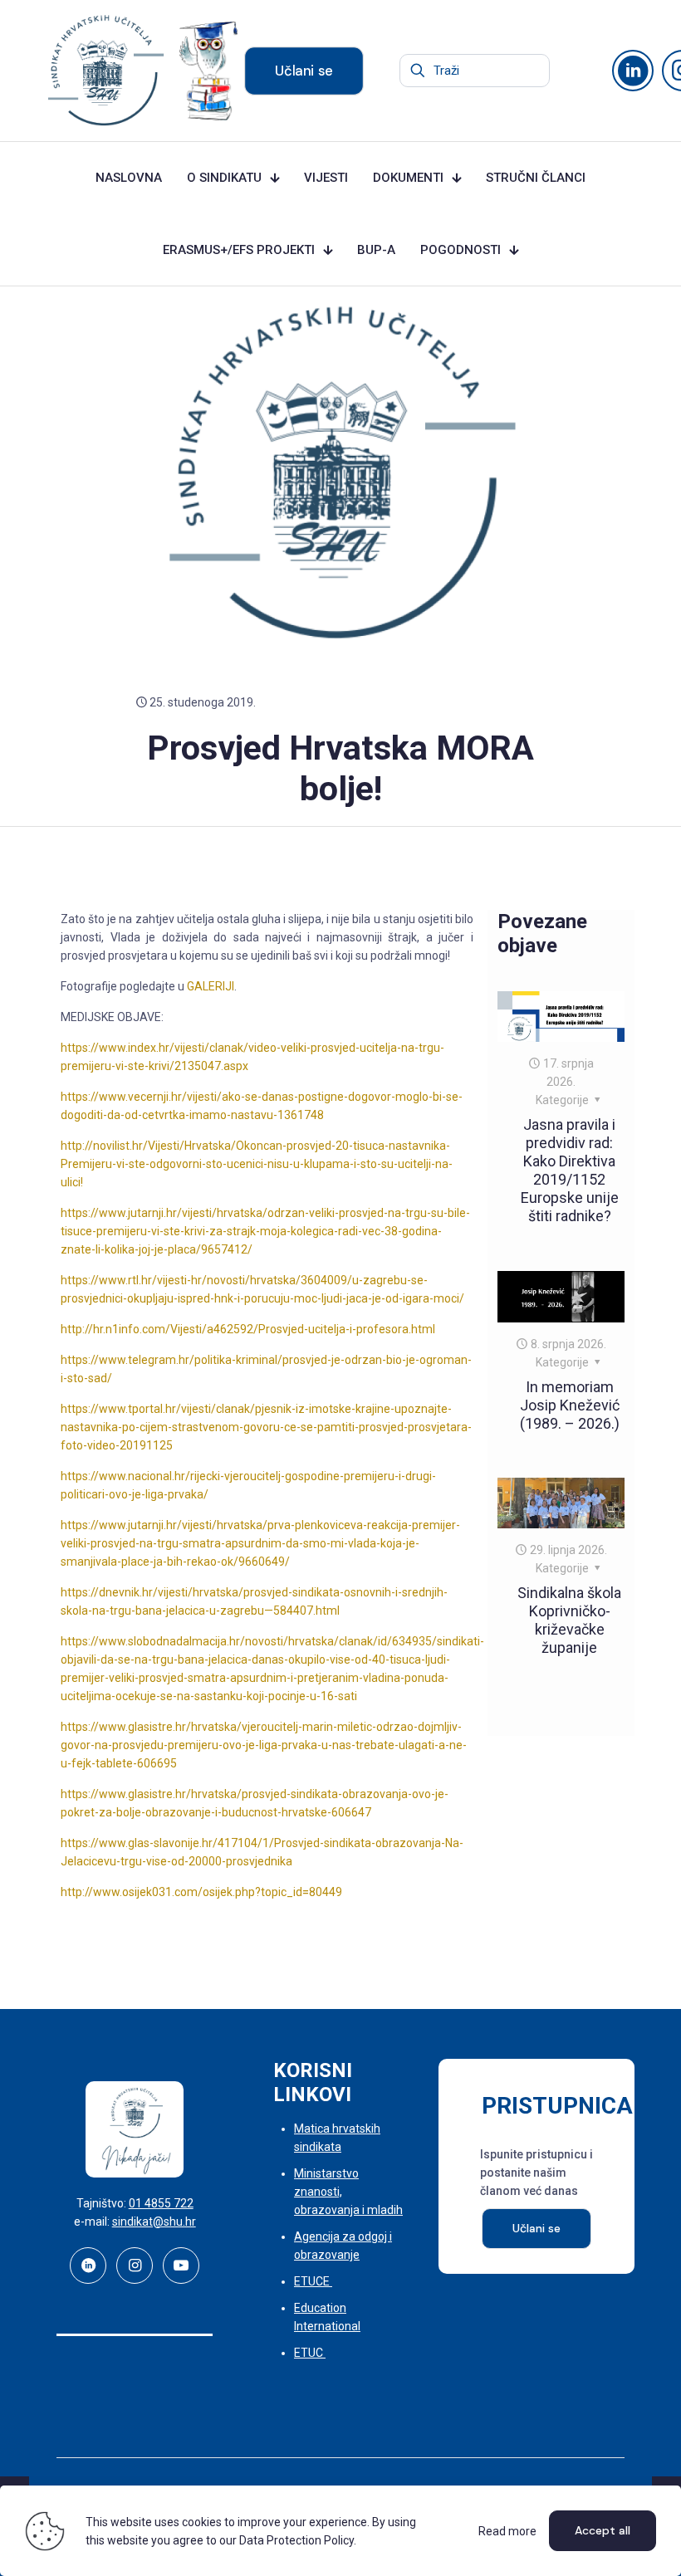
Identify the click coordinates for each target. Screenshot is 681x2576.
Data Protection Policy (296, 2540)
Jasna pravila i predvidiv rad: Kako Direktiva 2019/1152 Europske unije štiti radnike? (570, 1170)
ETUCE (313, 2281)
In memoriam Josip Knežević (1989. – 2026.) (570, 1405)
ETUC (310, 2353)
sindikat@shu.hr (154, 2222)
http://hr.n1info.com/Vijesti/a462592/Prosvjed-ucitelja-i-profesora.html (248, 1329)
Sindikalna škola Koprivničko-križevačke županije (569, 1620)
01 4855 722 (161, 2203)
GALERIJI (211, 986)
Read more (507, 2531)
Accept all (603, 2530)
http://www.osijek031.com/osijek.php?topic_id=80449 (201, 1892)
